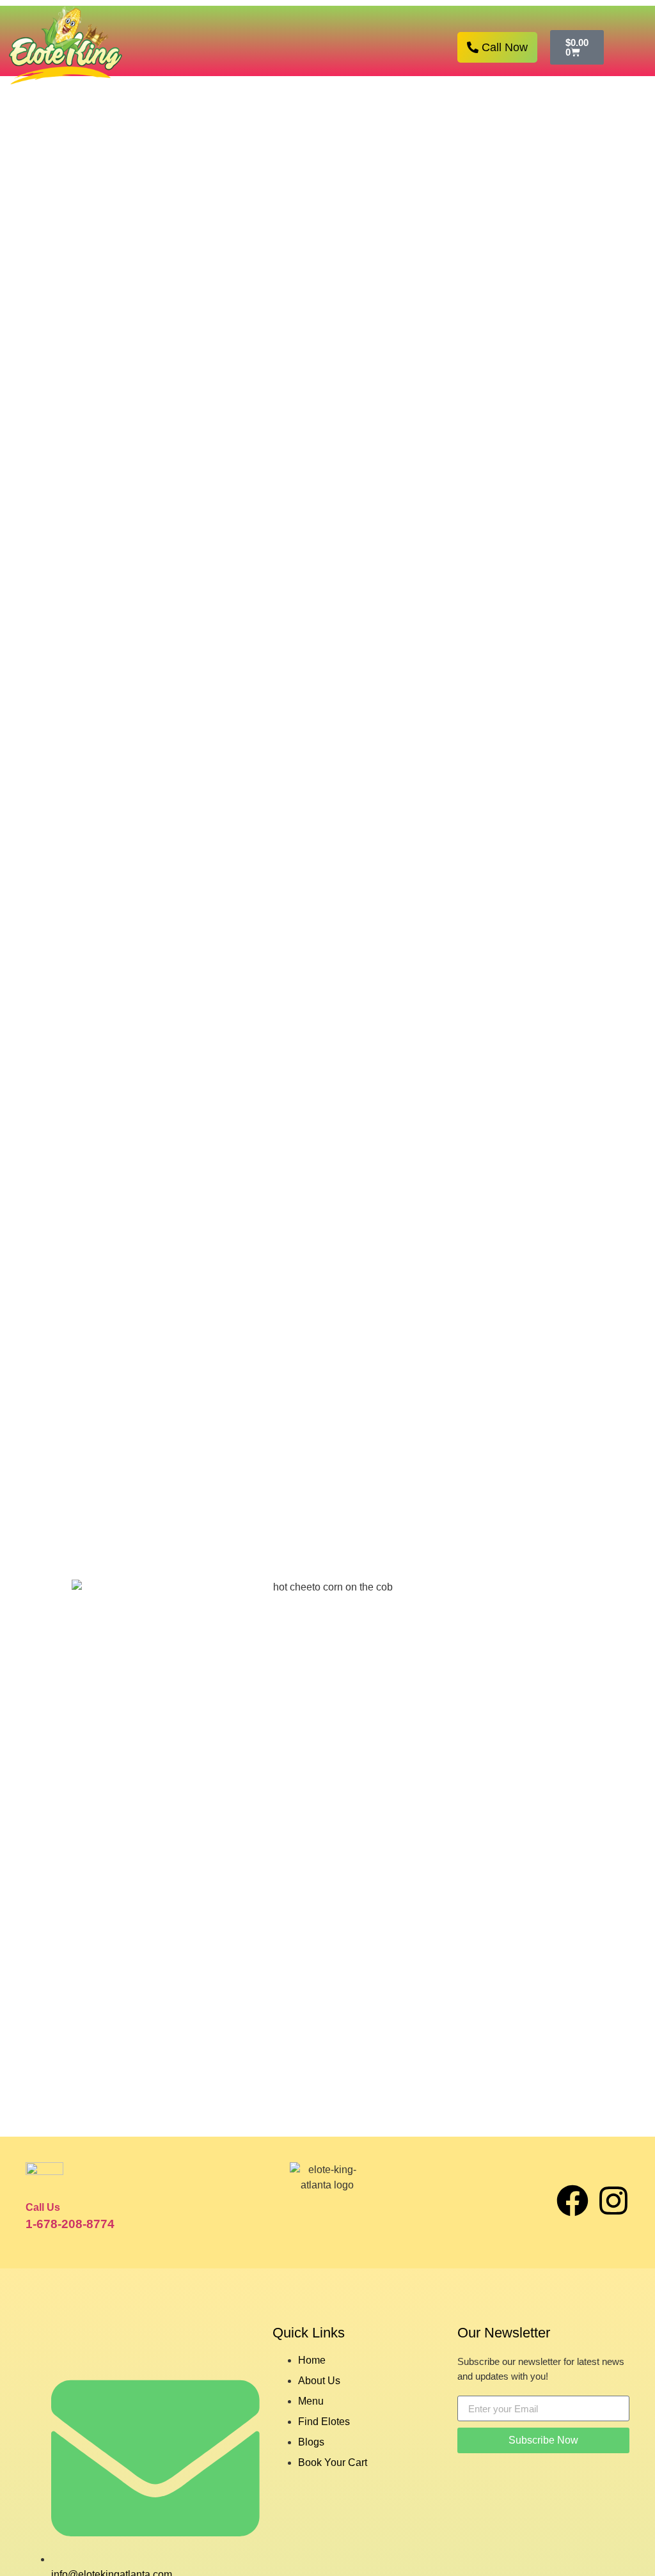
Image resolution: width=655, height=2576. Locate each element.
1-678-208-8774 (70, 2224)
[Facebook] (572, 2201)
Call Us (43, 2207)
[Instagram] (613, 2201)
